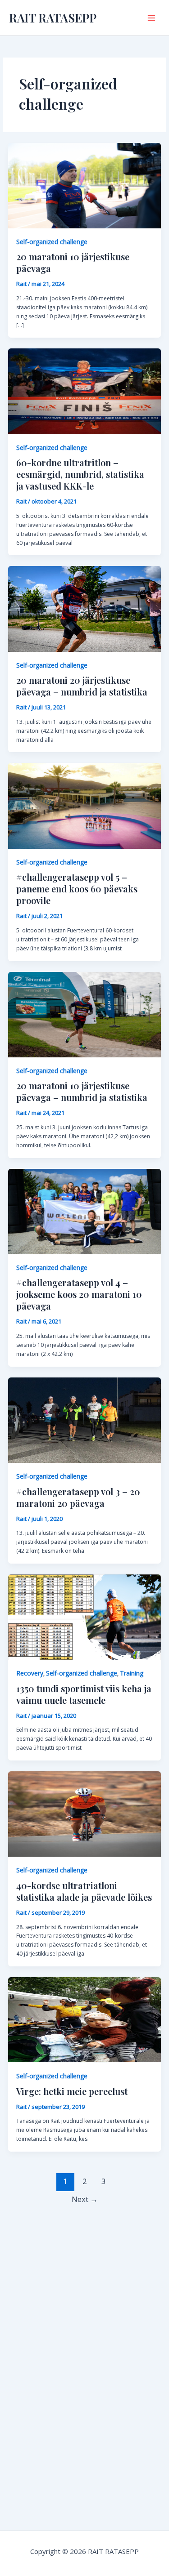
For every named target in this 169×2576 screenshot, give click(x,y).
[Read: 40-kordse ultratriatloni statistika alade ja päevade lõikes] (84, 1813)
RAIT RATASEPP (53, 18)
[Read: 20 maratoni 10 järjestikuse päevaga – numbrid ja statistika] (84, 1014)
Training (132, 1673)
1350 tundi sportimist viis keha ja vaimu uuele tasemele (84, 1694)
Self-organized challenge (52, 242)
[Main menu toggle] (151, 18)
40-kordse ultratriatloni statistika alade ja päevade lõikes (84, 1891)
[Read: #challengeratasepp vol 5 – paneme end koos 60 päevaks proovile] (84, 805)
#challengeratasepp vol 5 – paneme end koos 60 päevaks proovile (77, 889)
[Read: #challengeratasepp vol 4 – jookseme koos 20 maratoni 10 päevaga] (84, 1211)
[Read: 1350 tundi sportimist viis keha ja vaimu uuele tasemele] (84, 1616)
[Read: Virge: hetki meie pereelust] (84, 2019)
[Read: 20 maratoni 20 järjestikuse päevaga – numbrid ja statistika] (84, 608)
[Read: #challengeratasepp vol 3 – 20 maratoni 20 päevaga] (84, 1419)
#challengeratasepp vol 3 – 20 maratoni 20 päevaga (78, 1497)
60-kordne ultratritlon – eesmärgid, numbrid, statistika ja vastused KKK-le (80, 474)
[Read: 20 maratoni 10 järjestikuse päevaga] (84, 185)
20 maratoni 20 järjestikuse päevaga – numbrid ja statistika (82, 686)
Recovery (30, 1673)
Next (85, 2199)
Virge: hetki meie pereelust (72, 2091)
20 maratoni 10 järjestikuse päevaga (73, 262)
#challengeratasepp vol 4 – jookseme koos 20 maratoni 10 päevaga (79, 1294)
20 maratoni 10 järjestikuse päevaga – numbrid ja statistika (82, 1091)
